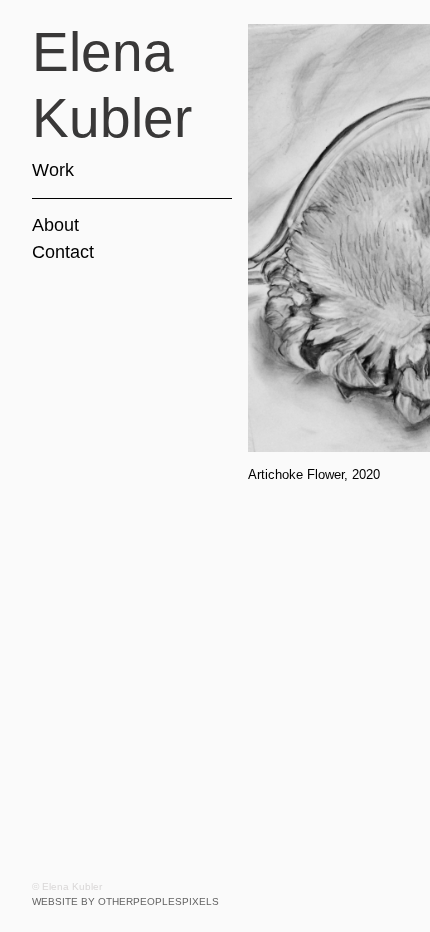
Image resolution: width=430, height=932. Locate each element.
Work (53, 170)
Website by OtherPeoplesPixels (125, 901)
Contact (63, 252)
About (55, 225)
